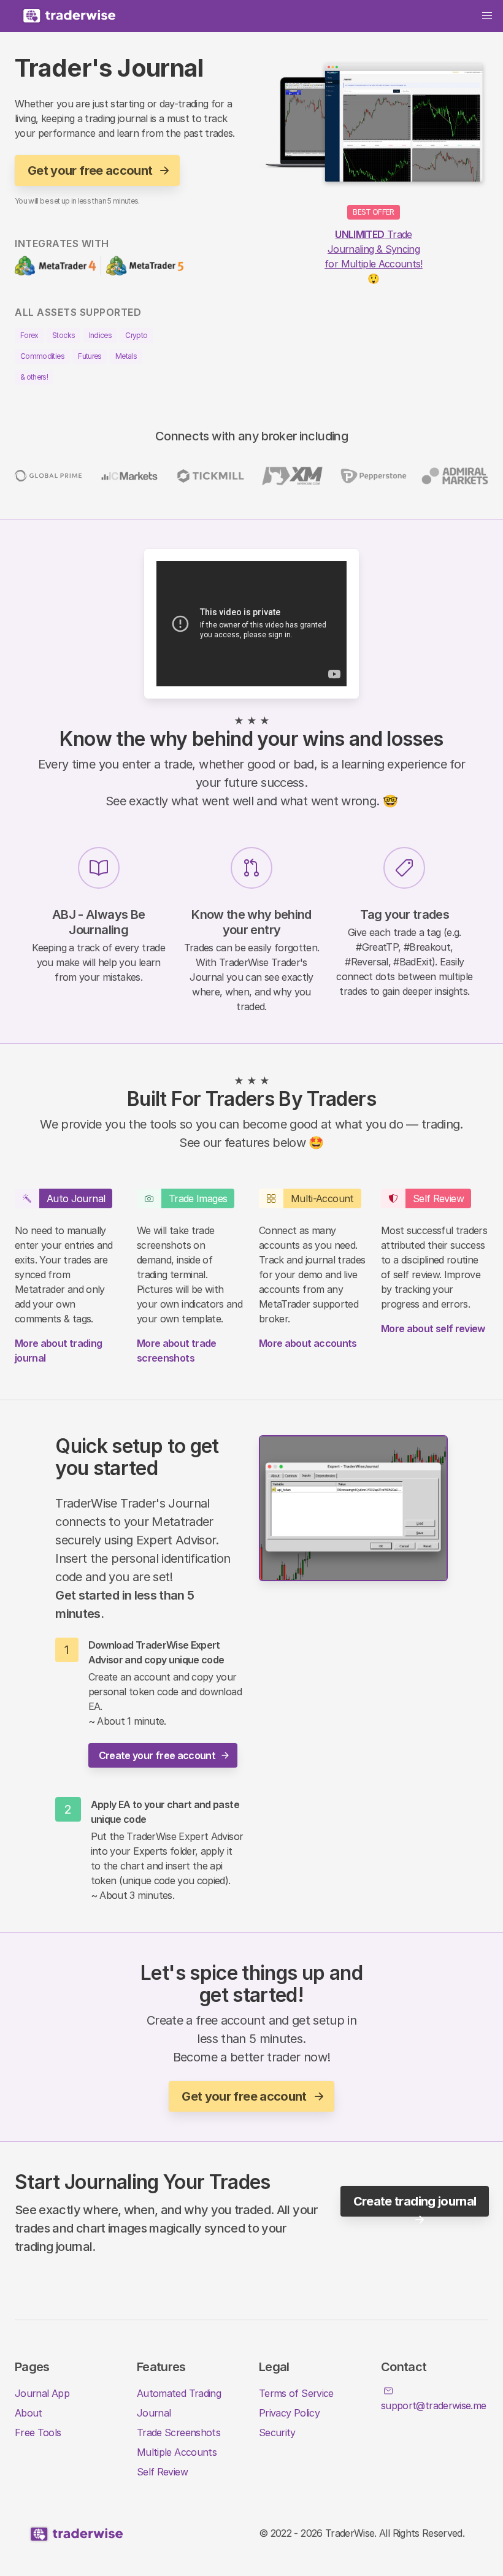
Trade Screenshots (179, 2432)
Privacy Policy (289, 2413)
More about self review (433, 1328)
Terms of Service (296, 2393)
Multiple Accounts (177, 2452)
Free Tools (38, 2432)
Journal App (42, 2393)
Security (277, 2432)
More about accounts (308, 1343)
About (29, 2413)
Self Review (162, 2472)
